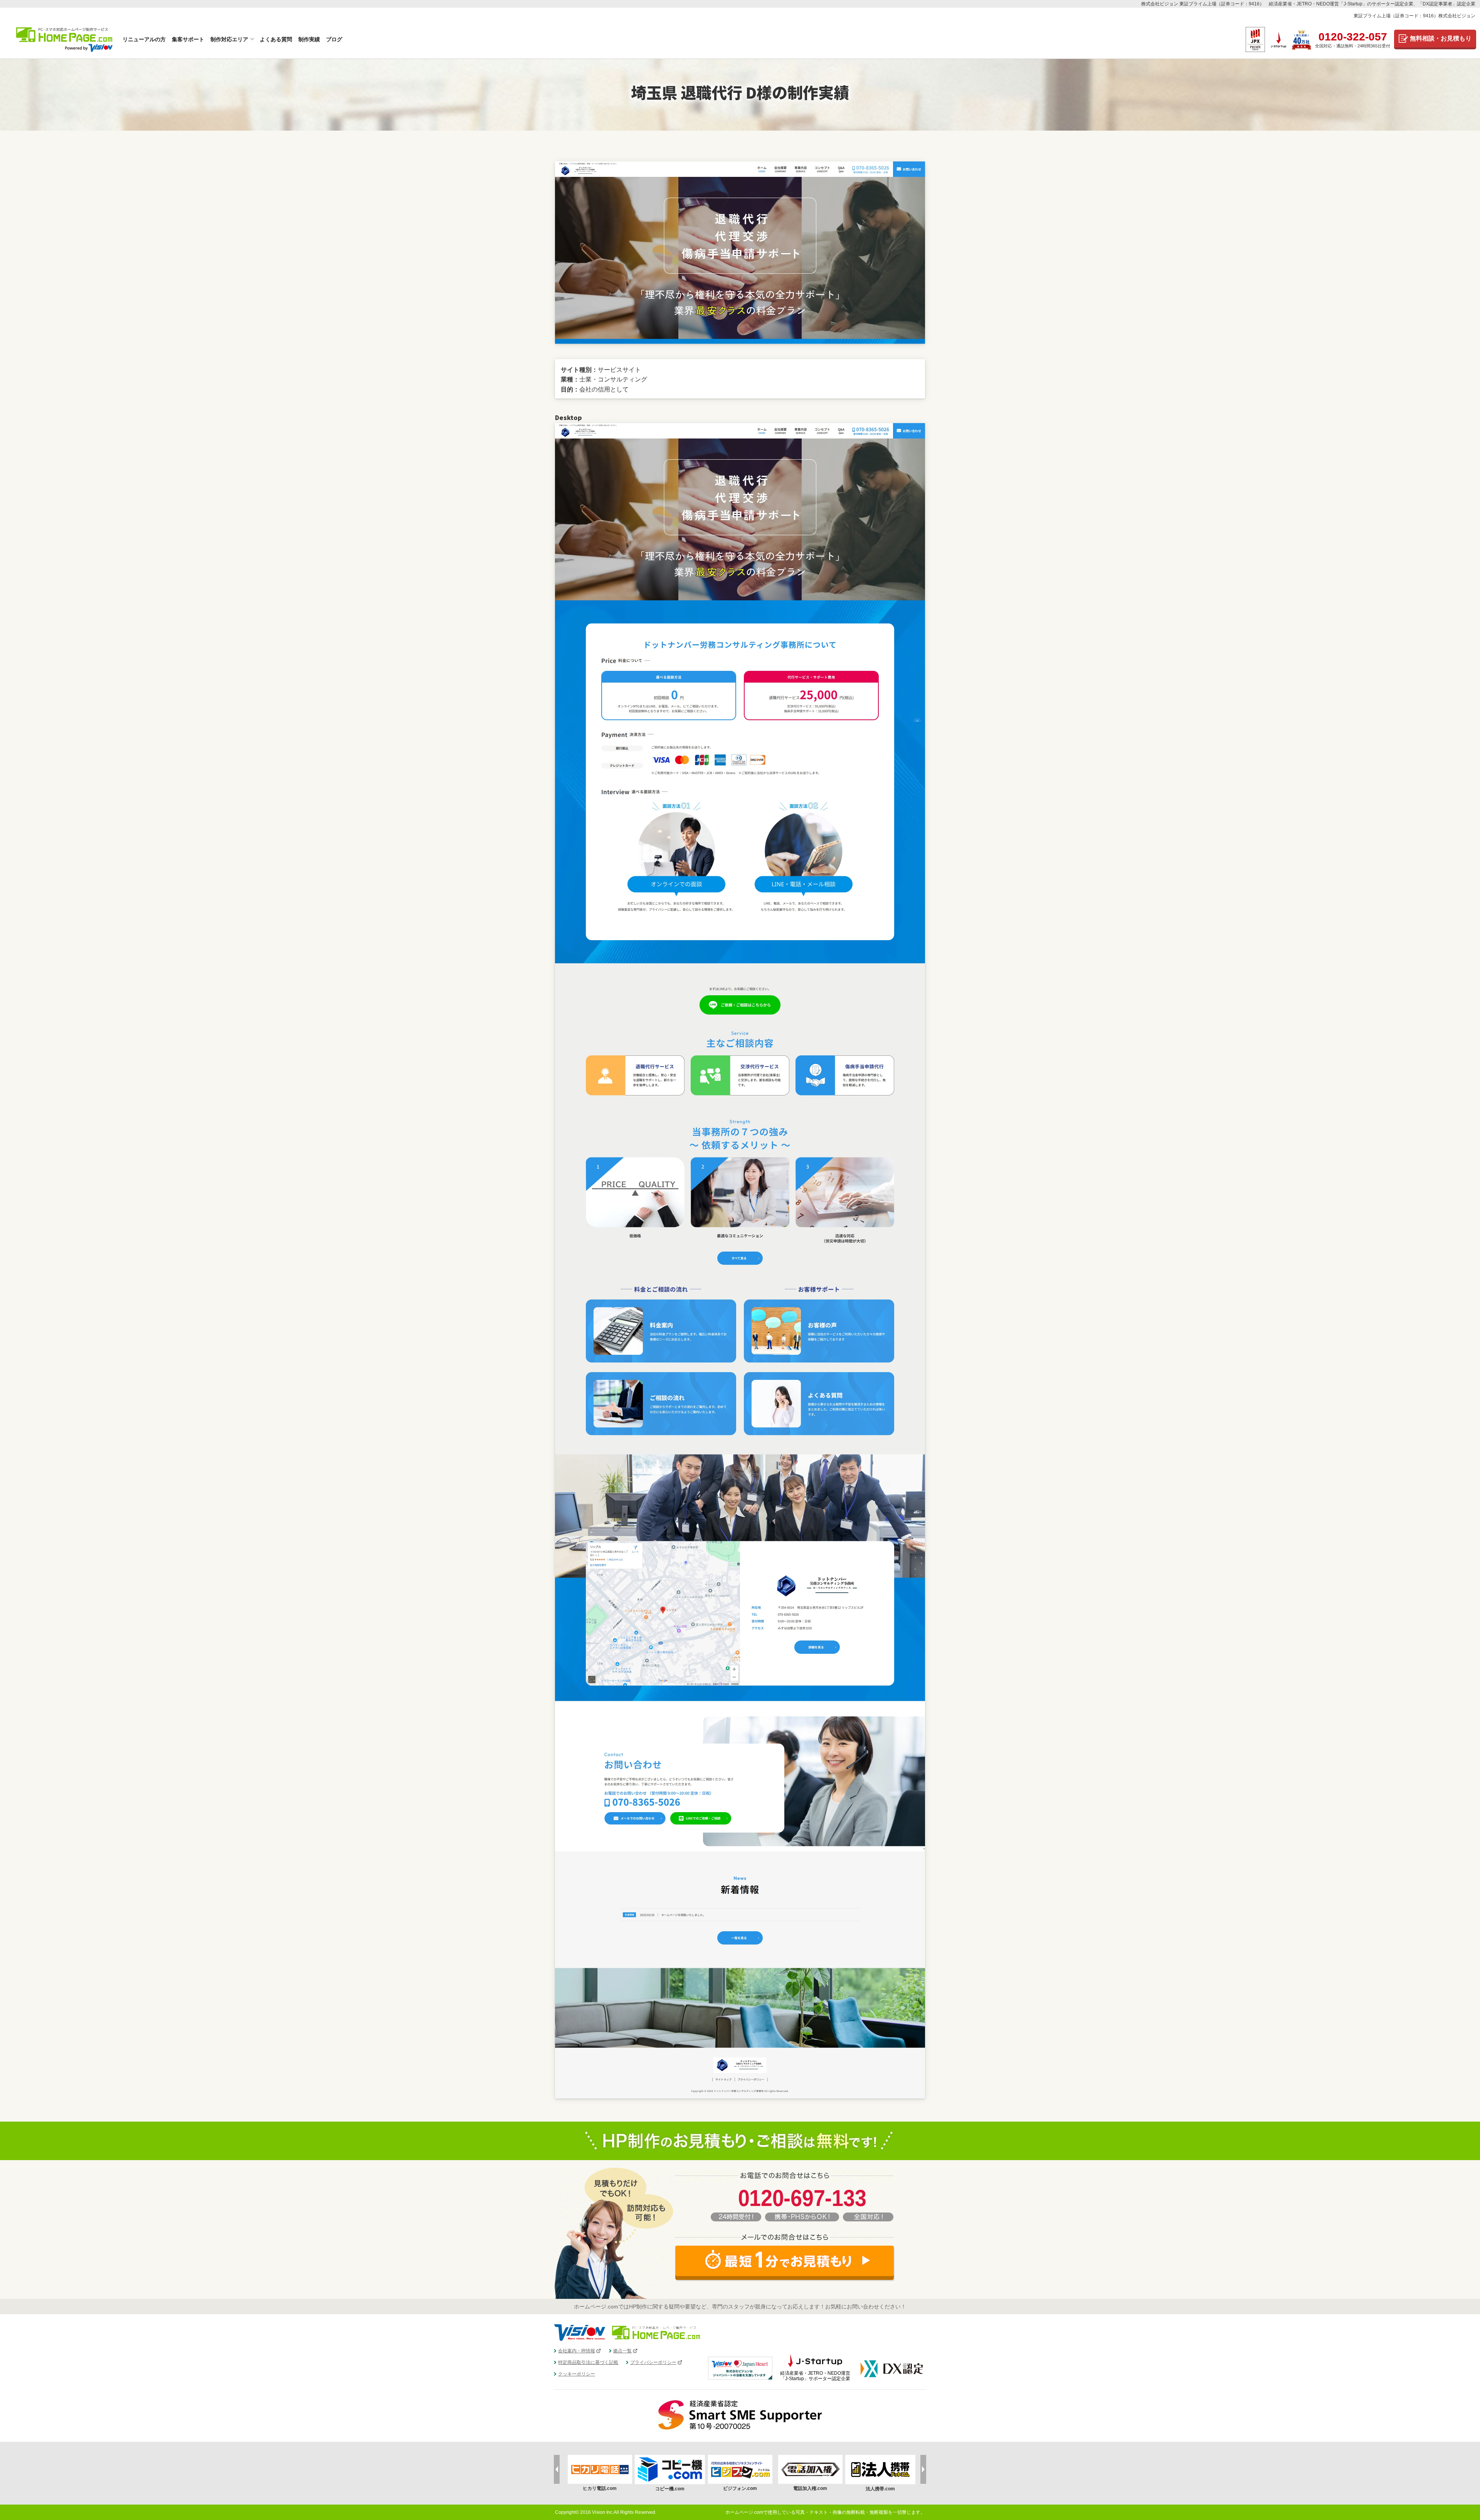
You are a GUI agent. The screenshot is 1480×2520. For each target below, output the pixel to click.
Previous (557, 2469)
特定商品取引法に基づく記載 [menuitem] (588, 2362)
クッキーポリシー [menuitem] (577, 2374)
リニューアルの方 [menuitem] (144, 39)
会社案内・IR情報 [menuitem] (577, 2351)
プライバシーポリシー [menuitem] (653, 2362)
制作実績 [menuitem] (309, 39)
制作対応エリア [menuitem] (229, 39)
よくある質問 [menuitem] (276, 39)
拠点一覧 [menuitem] (622, 2351)
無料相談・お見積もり (1441, 38)
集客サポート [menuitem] (188, 39)
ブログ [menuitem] (334, 39)
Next (923, 2469)
